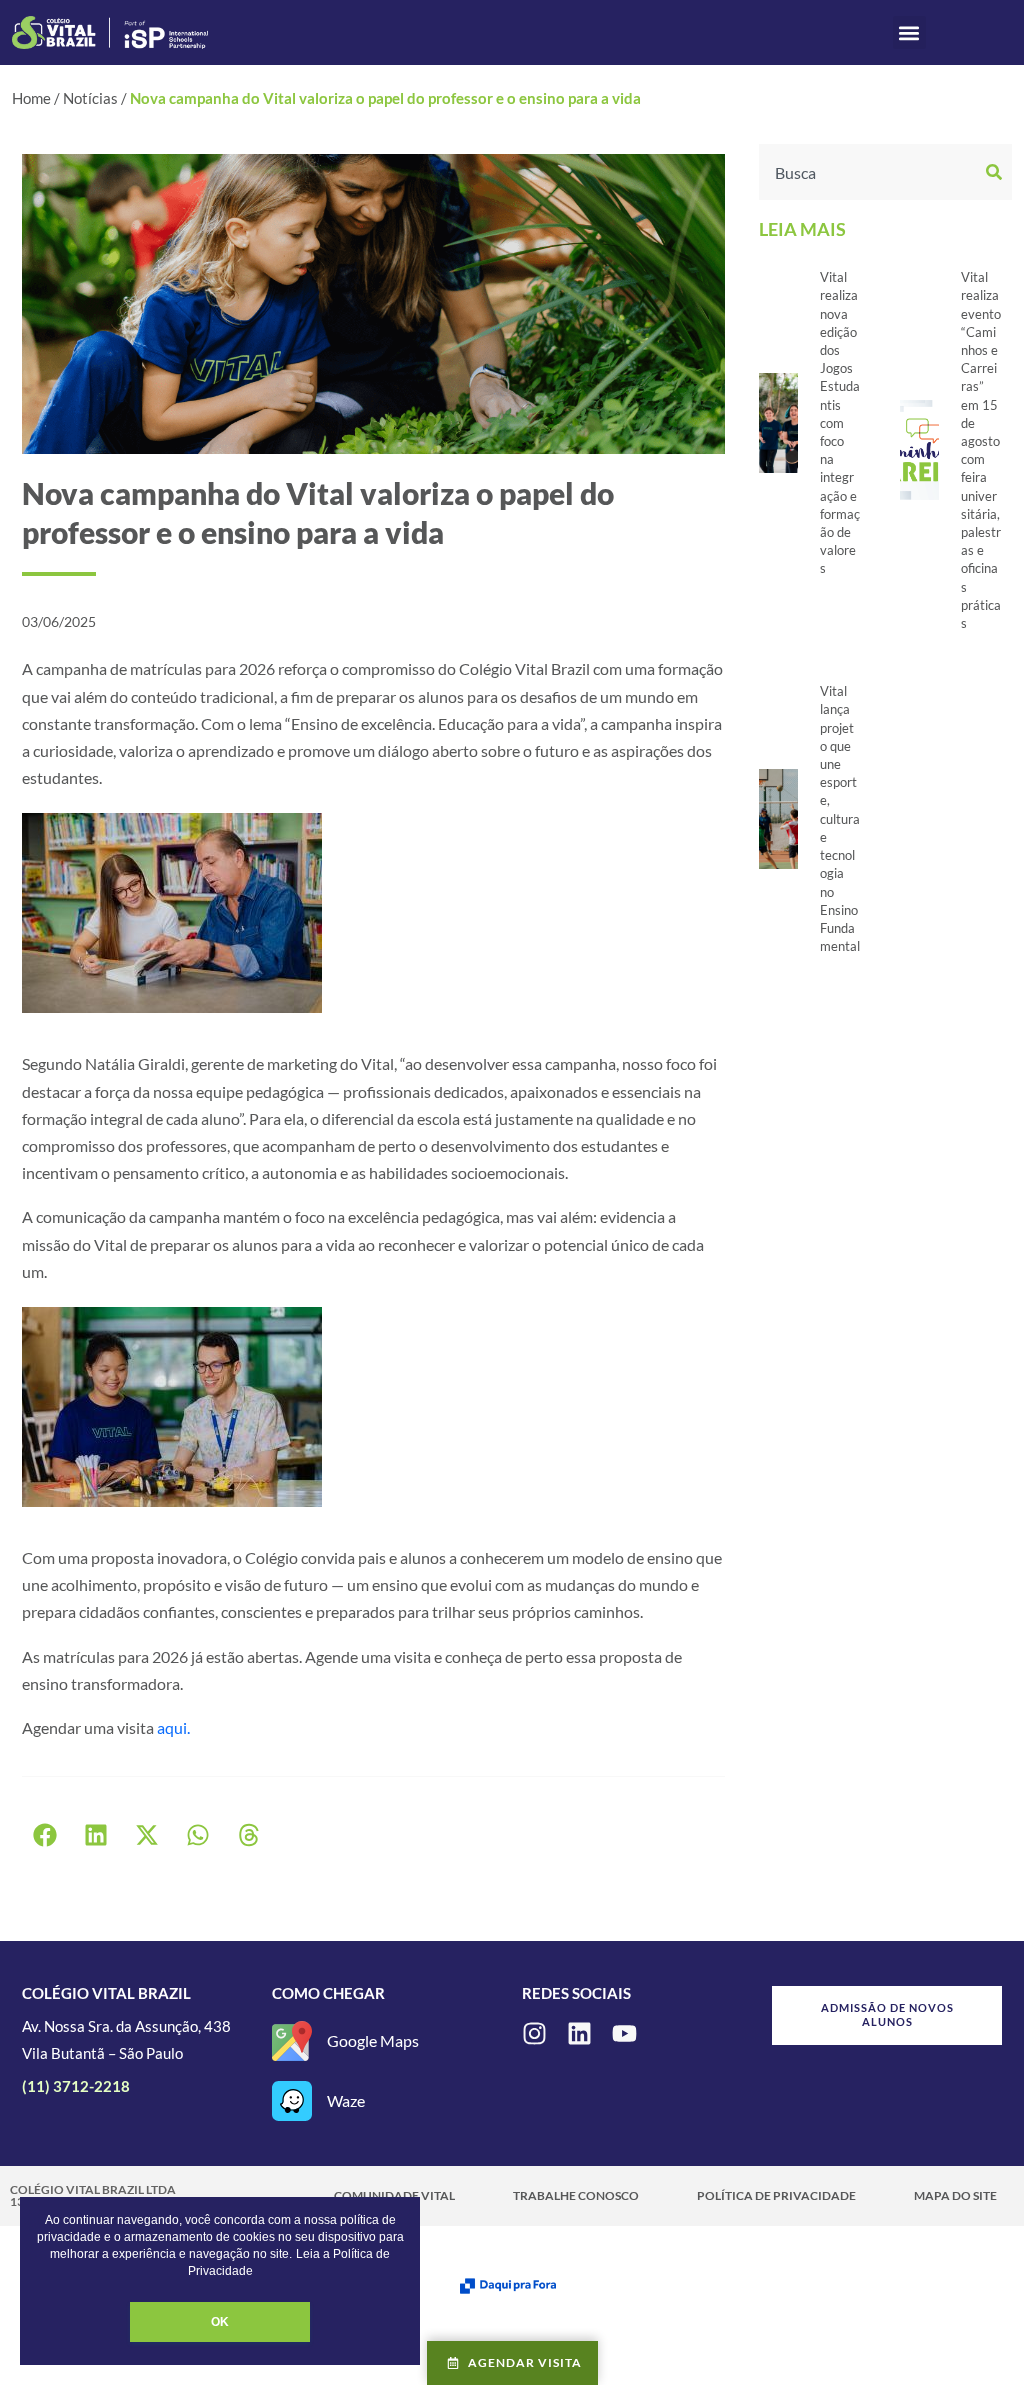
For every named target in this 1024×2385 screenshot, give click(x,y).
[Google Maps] (292, 2041)
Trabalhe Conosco (576, 2195)
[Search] (996, 172)
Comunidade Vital (394, 2195)
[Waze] (292, 2101)
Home (31, 98)
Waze (346, 2100)
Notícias (90, 98)
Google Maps (373, 2040)
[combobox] (870, 172)
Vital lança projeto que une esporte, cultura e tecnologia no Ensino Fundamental (840, 818)
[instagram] (534, 2033)
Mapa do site (955, 2195)
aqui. (173, 1727)
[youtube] (624, 2033)
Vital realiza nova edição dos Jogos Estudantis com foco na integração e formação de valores (840, 422)
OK (220, 2322)
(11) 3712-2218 (76, 2086)
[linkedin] (579, 2033)
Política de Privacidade (776, 2195)
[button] (909, 32)
